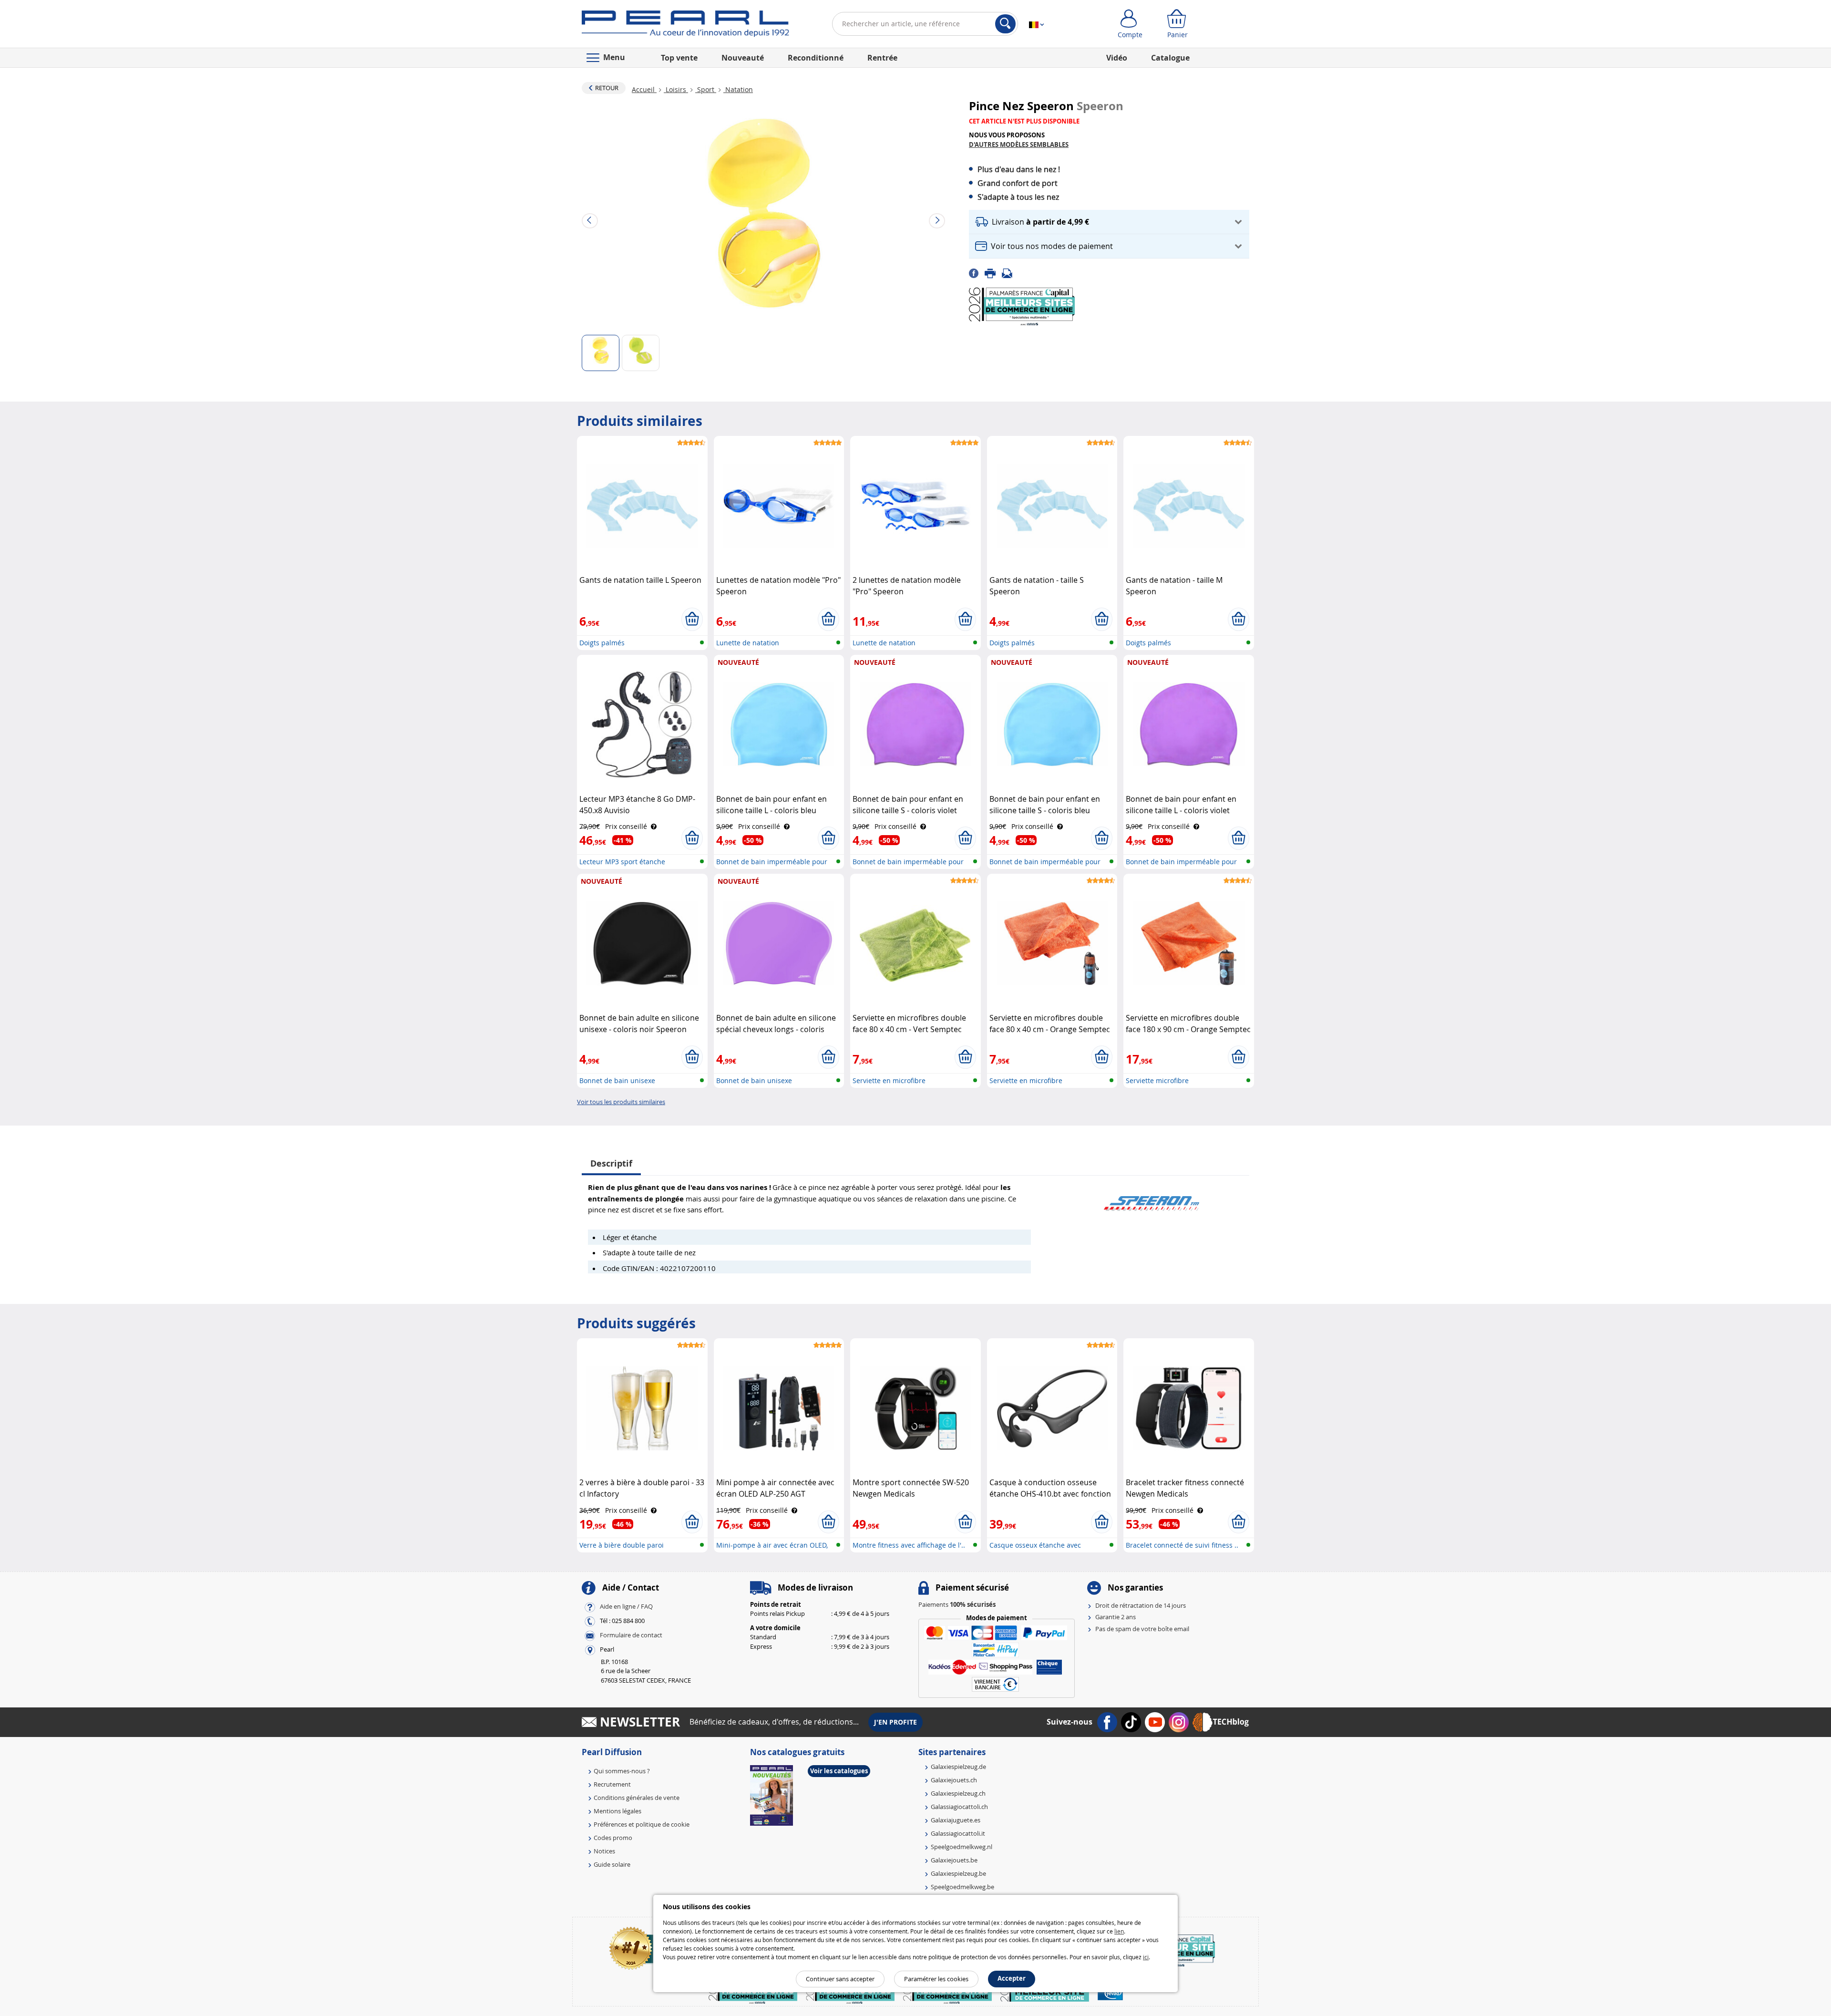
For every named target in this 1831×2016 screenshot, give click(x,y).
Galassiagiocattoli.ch (959, 1807)
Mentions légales (617, 1811)
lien (1119, 1931)
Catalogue (1170, 58)
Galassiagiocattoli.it (958, 1833)
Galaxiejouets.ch (954, 1780)
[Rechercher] (1005, 24)
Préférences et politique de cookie (642, 1824)
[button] (1109, 222)
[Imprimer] (993, 272)
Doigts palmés (602, 643)
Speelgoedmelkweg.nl (962, 1847)
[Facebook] (977, 272)
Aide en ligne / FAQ (626, 1606)
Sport (706, 89)
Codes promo (613, 1838)
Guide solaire (612, 1864)
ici (1146, 1957)
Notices (604, 1851)
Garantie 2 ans (1116, 1617)
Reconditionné (816, 58)
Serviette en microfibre (889, 1080)
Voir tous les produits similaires (621, 1102)
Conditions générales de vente (637, 1798)
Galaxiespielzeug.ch (958, 1793)
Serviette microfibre (1157, 1080)
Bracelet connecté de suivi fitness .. (1182, 1545)
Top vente (679, 58)
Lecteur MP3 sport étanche (622, 862)
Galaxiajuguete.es (956, 1820)
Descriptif (611, 1163)
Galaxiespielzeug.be (958, 1873)
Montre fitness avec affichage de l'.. (909, 1545)
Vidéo (1117, 58)
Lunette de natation (748, 643)
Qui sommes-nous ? (622, 1771)
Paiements (957, 1604)
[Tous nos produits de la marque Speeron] (1152, 1199)
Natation (738, 89)
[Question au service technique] (1010, 272)
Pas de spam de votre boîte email (1142, 1629)
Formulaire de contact (631, 1635)
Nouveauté (743, 58)
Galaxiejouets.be (954, 1860)
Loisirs (676, 89)
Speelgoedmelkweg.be (962, 1887)
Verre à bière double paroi (622, 1545)
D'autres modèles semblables (1019, 145)
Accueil (644, 89)
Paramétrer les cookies (936, 1979)
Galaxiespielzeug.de (958, 1767)
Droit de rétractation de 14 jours (1141, 1605)
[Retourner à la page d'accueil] (685, 26)
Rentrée (882, 58)
